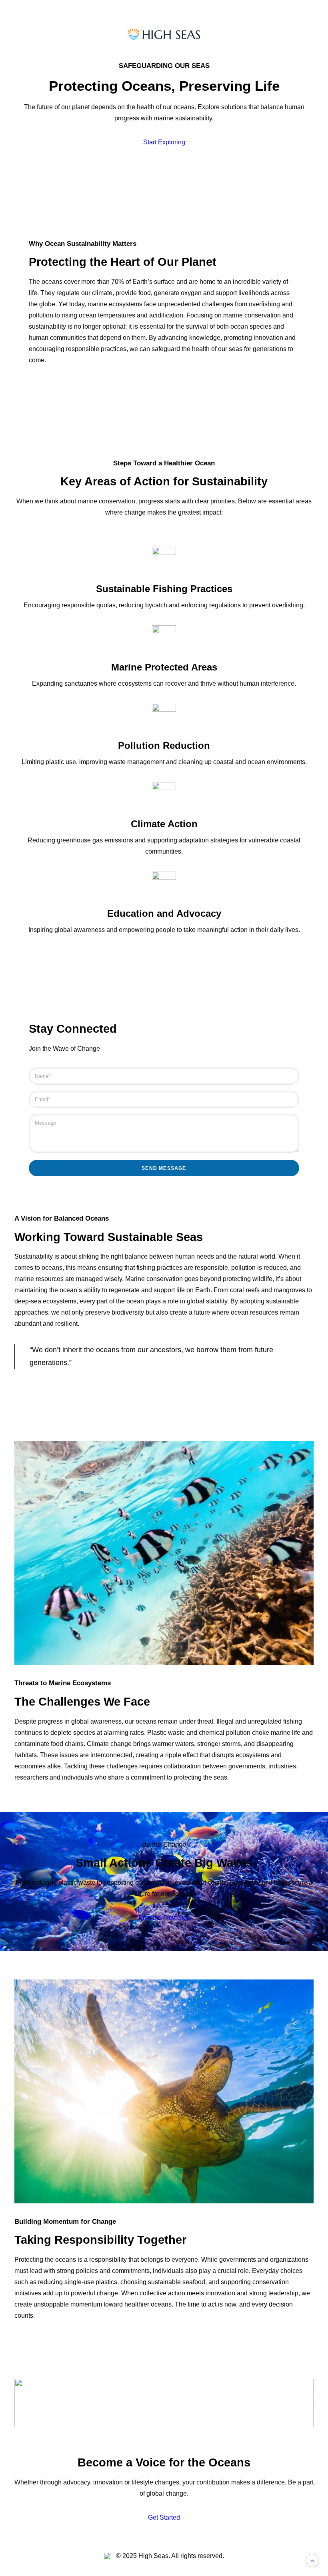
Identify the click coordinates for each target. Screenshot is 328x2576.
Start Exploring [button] (164, 142)
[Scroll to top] (312, 2560)
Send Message (164, 1168)
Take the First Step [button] (164, 1918)
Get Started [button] (164, 2517)
